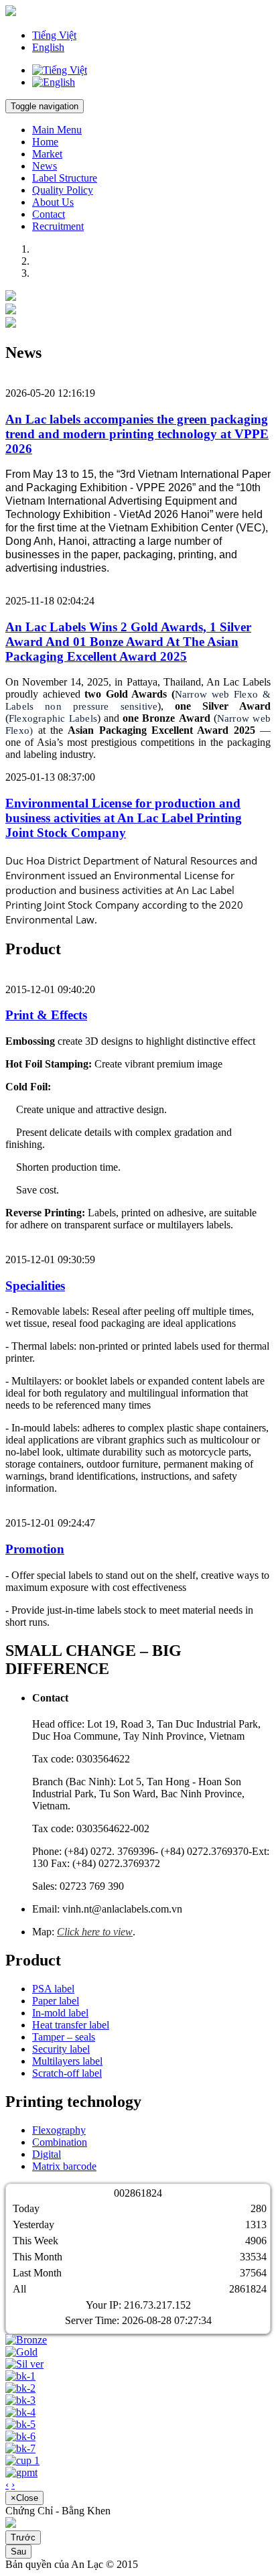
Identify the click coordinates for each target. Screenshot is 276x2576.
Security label (61, 2049)
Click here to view (95, 1932)
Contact (49, 214)
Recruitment (58, 226)
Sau (18, 2552)
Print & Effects (46, 1015)
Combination (60, 2142)
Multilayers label (67, 2061)
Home (45, 142)
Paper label (56, 2001)
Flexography (59, 2130)
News (45, 166)
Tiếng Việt (54, 35)
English (48, 47)
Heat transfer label (71, 2025)
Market (47, 154)
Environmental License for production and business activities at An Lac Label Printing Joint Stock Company (124, 818)
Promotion (35, 1549)
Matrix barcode (64, 2166)
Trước (23, 2537)
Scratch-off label (67, 2073)
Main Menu (57, 130)
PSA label (53, 1989)
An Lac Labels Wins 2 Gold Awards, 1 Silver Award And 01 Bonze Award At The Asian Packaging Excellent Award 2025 (128, 642)
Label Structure (65, 178)
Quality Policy (63, 190)
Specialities (35, 1286)
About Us (53, 202)
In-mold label (60, 2013)
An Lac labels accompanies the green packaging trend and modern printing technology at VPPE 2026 (137, 434)
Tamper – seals (64, 2037)
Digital (47, 2154)
